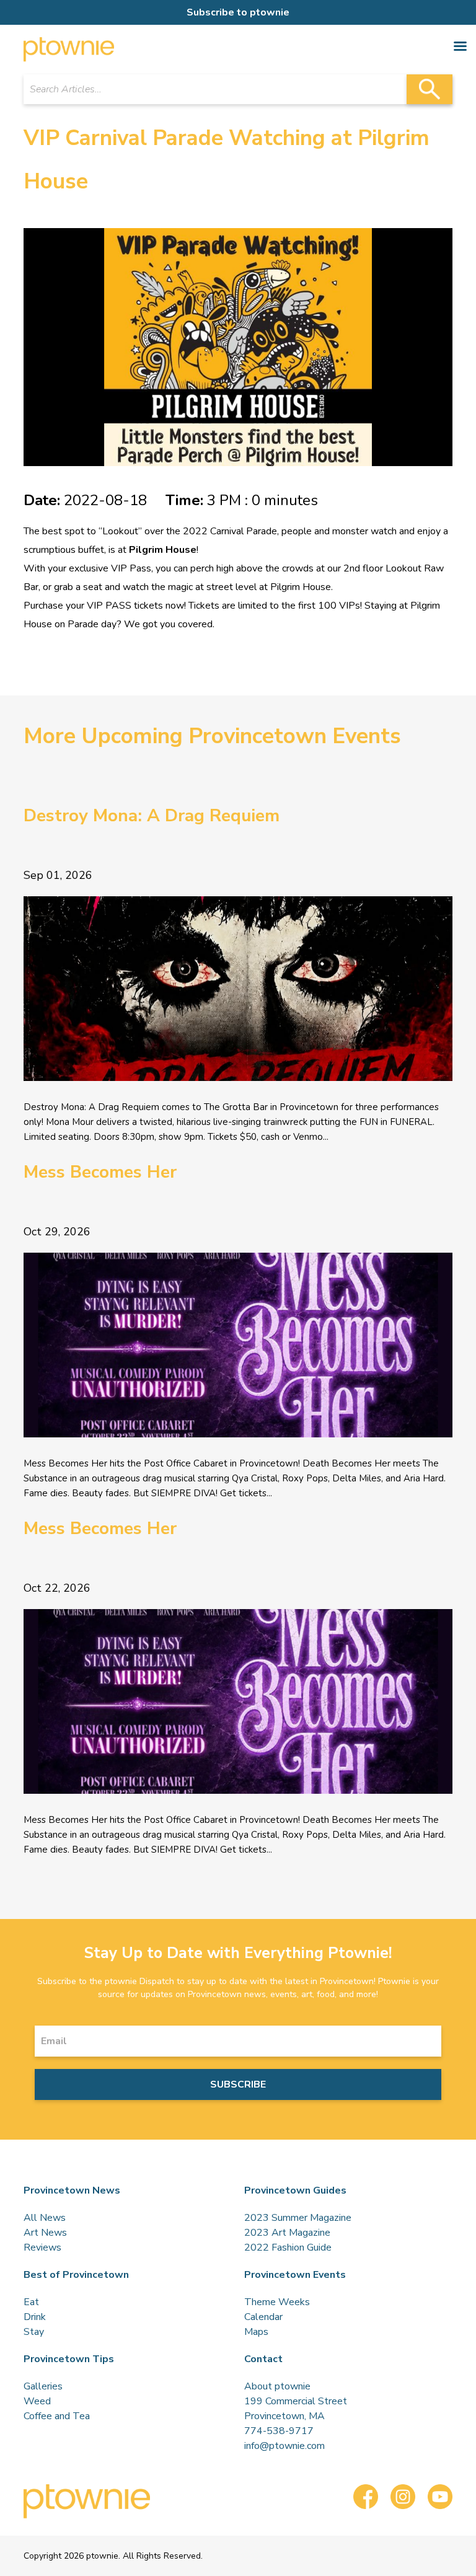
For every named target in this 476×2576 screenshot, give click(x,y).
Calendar (263, 2317)
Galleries (43, 2386)
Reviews (42, 2247)
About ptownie (277, 2386)
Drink (35, 2317)
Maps (256, 2332)
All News (45, 2218)
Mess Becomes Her (100, 1172)
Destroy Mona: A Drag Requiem (152, 816)
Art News (45, 2233)
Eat (31, 2302)
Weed (37, 2401)
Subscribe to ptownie (238, 12)
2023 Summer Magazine (298, 2218)
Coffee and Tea (57, 2416)
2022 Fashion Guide (288, 2247)
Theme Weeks (277, 2302)
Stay (34, 2332)
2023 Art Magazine (287, 2233)
